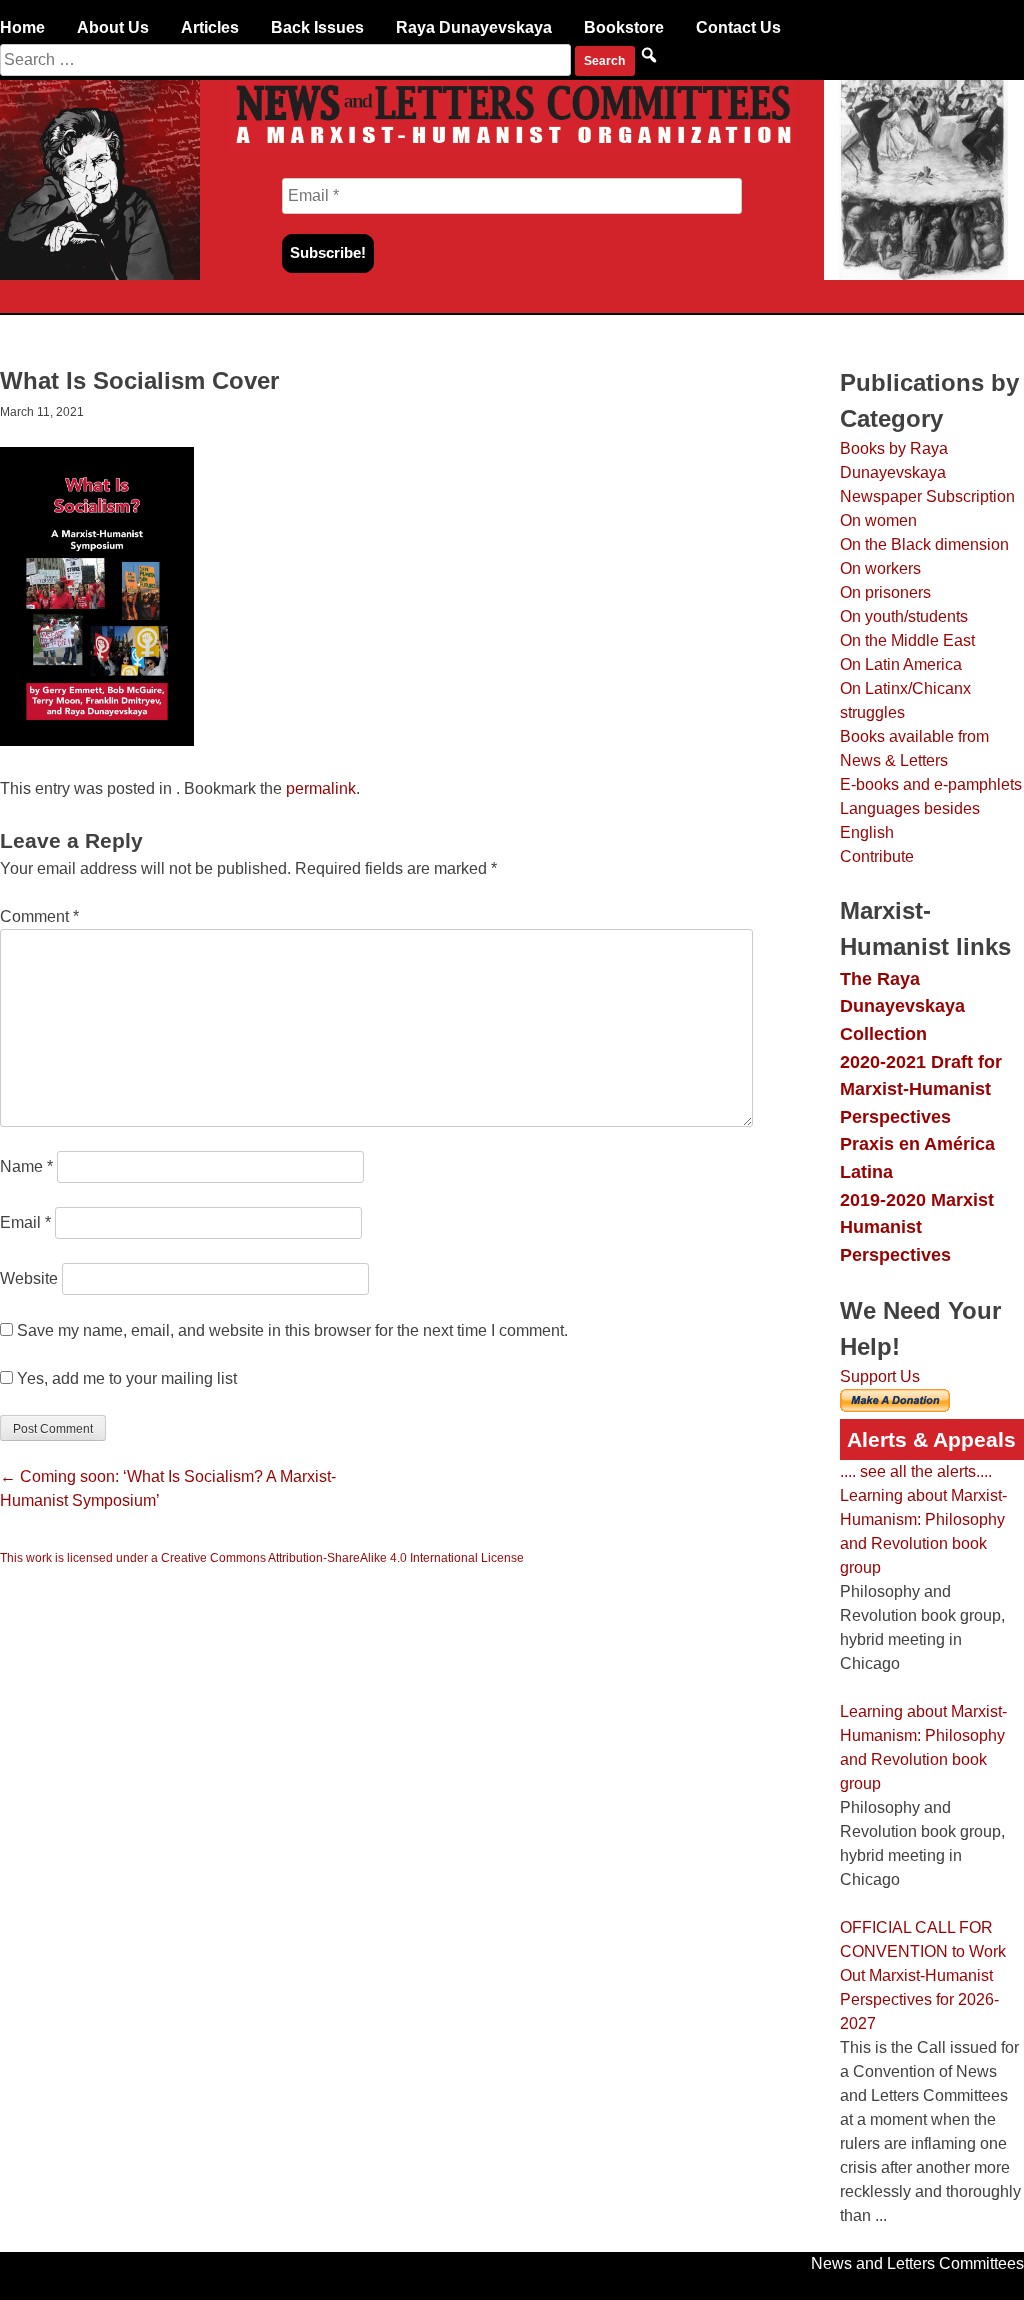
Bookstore (624, 27)
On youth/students (904, 616)
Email (25, 1222)
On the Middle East (907, 640)
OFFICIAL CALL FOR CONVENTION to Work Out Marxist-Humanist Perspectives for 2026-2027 (923, 1975)
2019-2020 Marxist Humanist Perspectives (917, 1227)
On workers (880, 568)
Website (29, 1278)
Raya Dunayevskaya (474, 27)
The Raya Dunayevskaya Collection (902, 1006)
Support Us (880, 1376)
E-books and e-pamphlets (931, 784)
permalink (321, 788)
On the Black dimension (924, 544)
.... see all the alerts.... (916, 1471)
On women (878, 520)
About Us (113, 27)
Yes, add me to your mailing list (125, 1378)
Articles (210, 27)
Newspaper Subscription (927, 496)
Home (22, 27)
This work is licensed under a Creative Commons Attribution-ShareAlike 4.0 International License (262, 1558)
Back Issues (317, 27)
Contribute (877, 856)
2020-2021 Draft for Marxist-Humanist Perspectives (921, 1089)
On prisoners (885, 592)
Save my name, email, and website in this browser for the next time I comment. (292, 1330)
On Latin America (901, 664)
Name (26, 1166)
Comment (39, 916)
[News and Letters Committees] (512, 145)
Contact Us (738, 27)
